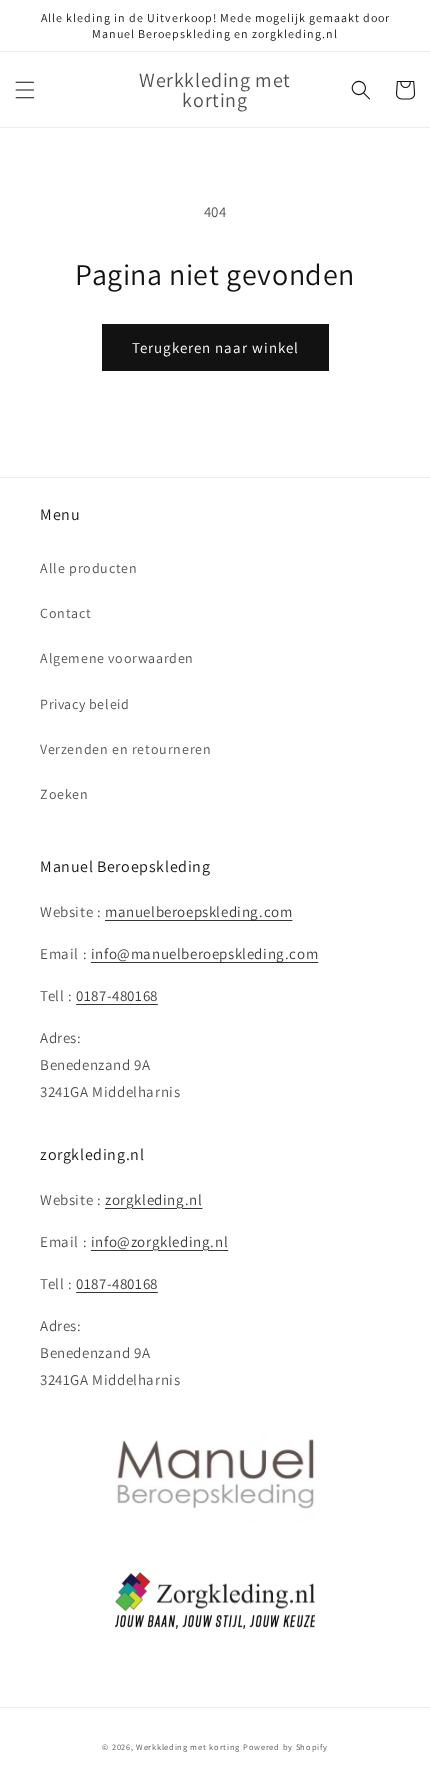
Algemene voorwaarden (117, 658)
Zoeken (64, 794)
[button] (25, 90)
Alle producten (88, 568)
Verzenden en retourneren (125, 749)
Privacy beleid (84, 704)
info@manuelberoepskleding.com (204, 953)
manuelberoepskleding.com (198, 911)
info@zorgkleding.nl (159, 1241)
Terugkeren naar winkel (215, 347)
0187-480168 (117, 995)
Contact (65, 613)
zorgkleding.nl (153, 1199)
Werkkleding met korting (188, 1746)
